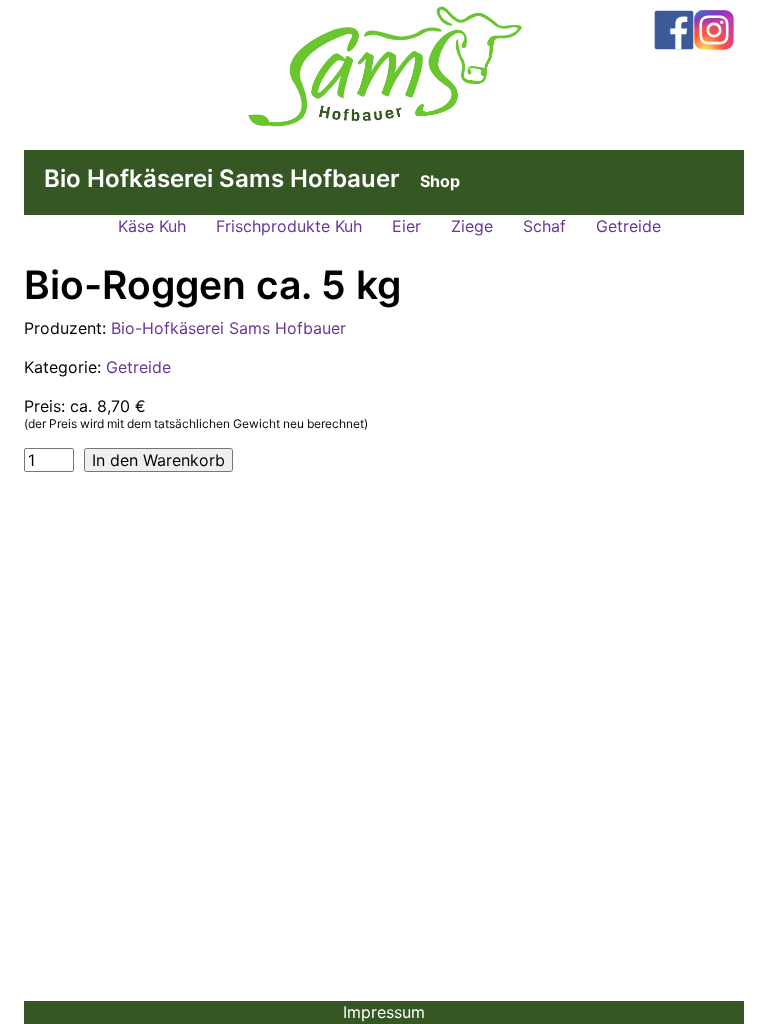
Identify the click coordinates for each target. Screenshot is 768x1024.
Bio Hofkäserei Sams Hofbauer (222, 178)
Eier (406, 226)
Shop (440, 181)
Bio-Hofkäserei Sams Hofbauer (228, 328)
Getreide (628, 226)
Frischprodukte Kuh (289, 226)
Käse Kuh (152, 226)
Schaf (544, 226)
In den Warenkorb (158, 460)
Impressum (384, 1012)
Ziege (472, 226)
